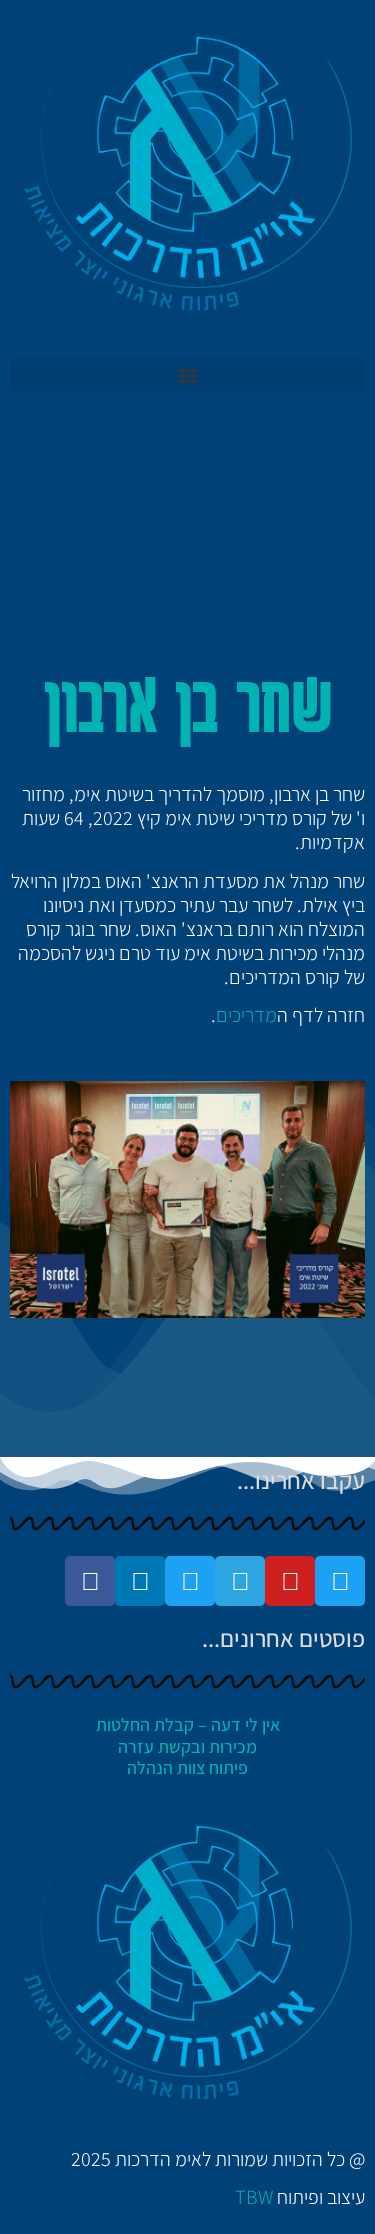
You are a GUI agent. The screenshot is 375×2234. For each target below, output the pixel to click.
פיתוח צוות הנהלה (187, 1767)
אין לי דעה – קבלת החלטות (188, 1724)
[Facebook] (90, 1581)
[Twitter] (340, 1581)
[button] (187, 374)
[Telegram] (240, 1581)
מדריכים (246, 1015)
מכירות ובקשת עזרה (187, 1746)
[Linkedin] (140, 1581)
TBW (254, 2197)
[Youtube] (290, 1581)
